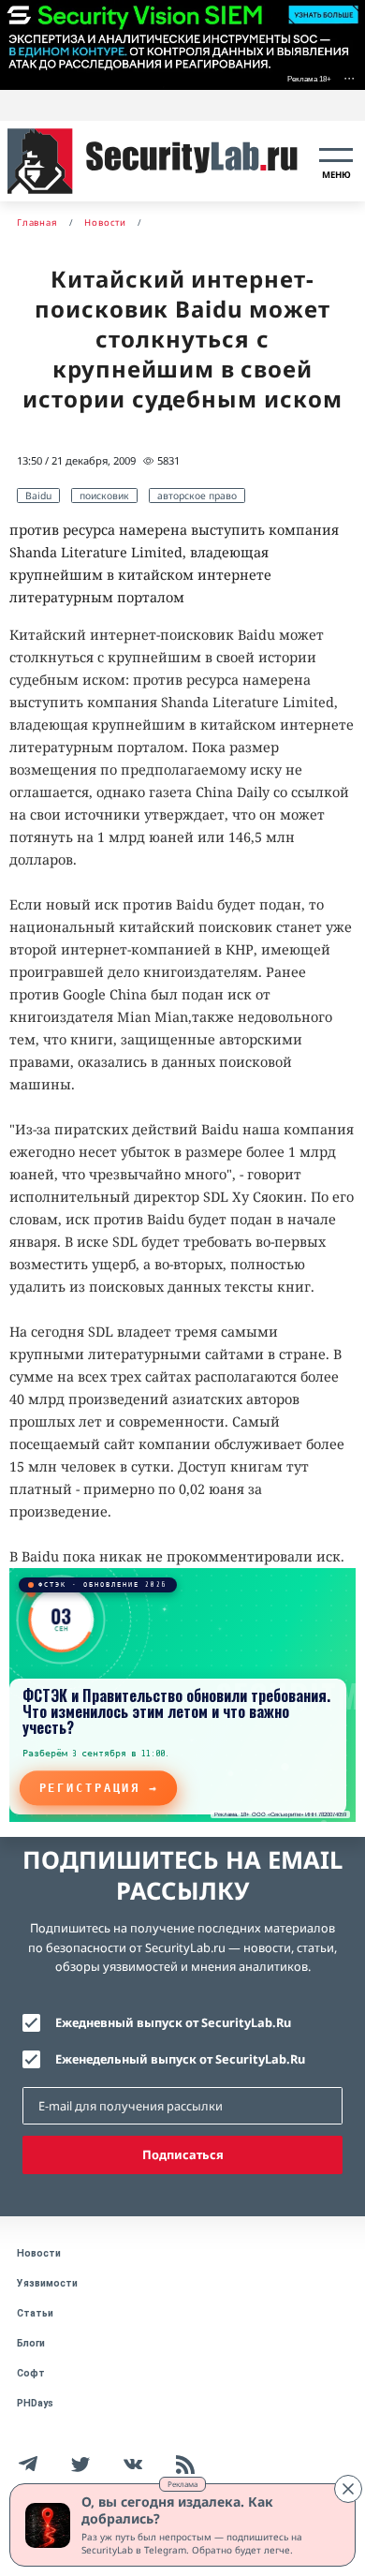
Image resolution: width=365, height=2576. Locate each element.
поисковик (104, 496)
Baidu (38, 496)
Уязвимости (47, 2283)
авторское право (197, 496)
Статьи (35, 2313)
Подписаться (183, 2154)
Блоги (31, 2343)
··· (349, 77)
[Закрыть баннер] (348, 2489)
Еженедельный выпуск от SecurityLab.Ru (180, 2059)
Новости (39, 2253)
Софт (31, 2373)
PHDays (35, 2403)
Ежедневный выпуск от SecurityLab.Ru (173, 2022)
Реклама (182, 2484)
